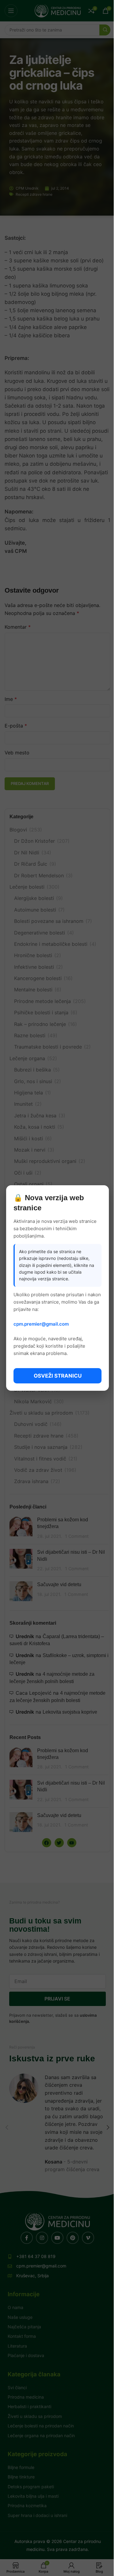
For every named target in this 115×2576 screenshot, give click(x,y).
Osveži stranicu (58, 1376)
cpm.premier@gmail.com (41, 1324)
